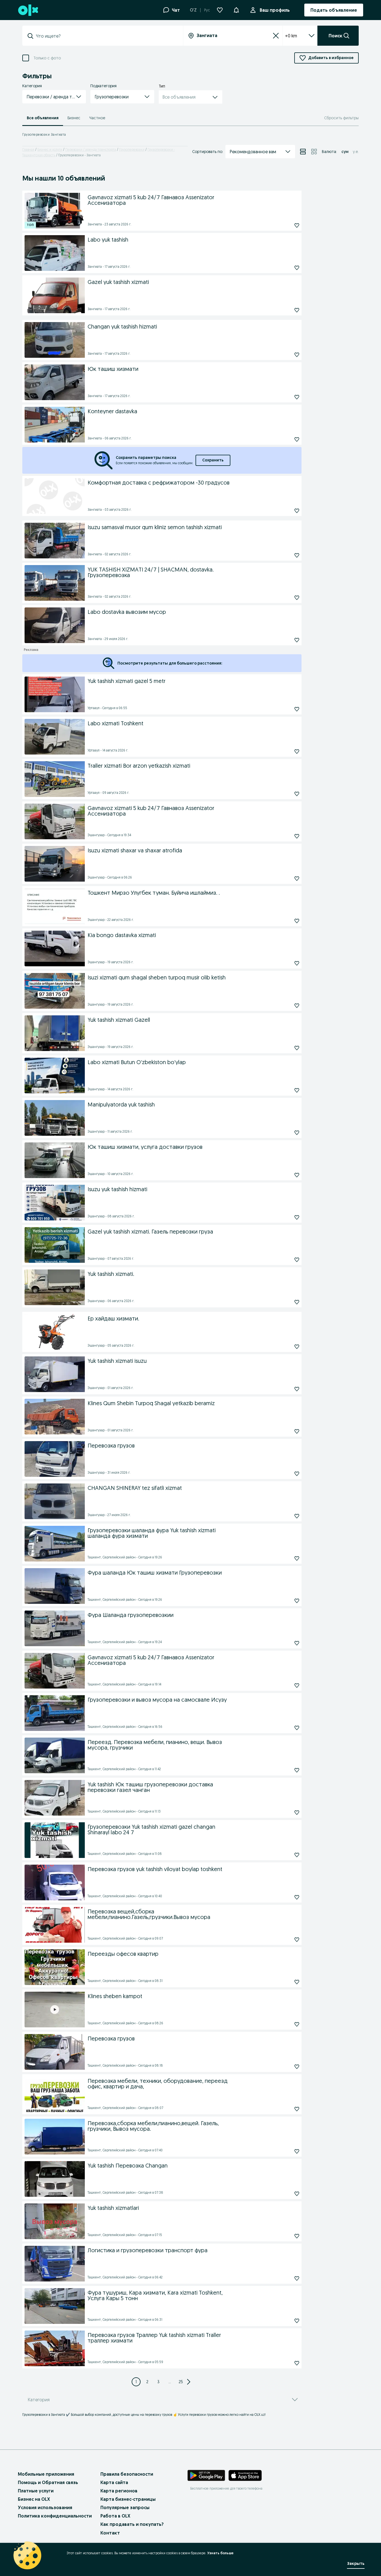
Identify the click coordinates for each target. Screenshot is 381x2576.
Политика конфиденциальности (55, 2516)
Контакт (110, 2533)
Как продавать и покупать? (132, 2524)
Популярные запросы (125, 2507)
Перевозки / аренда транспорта (91, 149)
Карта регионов (119, 2491)
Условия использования (45, 2507)
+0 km (291, 36)
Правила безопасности (127, 2474)
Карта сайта (114, 2482)
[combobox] (106, 36)
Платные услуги (36, 2491)
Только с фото (47, 58)
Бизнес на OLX (34, 2499)
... (170, 2382)
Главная (28, 149)
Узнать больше (220, 2553)
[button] (236, 9)
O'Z (193, 10)
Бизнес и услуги (50, 149)
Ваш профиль (275, 10)
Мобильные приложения (46, 2474)
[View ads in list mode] (303, 152)
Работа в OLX (115, 2516)
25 (181, 2382)
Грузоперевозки (132, 149)
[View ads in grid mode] (314, 152)
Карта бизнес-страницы (128, 2499)
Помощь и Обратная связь (48, 2482)
